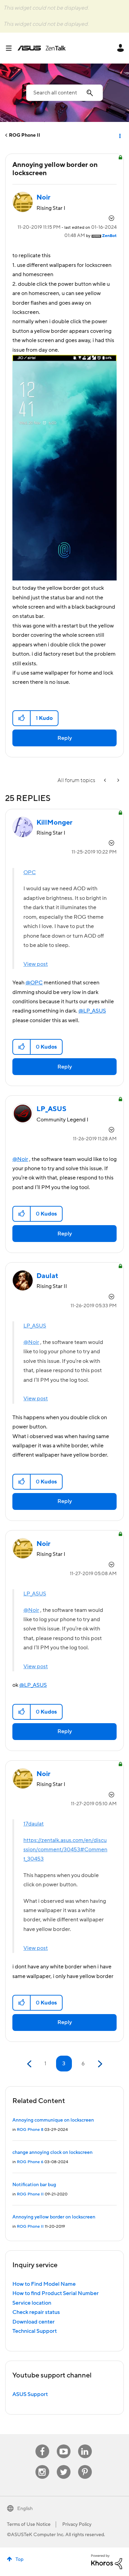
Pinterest (85, 2465)
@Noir (20, 1159)
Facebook (42, 2445)
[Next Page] (99, 2064)
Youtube (64, 2445)
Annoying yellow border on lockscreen (54, 2217)
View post (36, 964)
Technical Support (35, 2331)
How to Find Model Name (44, 2284)
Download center (34, 2322)
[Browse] (11, 48)
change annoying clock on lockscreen (52, 2153)
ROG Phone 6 (30, 2162)
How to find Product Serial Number (56, 2293)
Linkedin (85, 2445)
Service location (32, 2303)
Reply (65, 738)
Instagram (42, 2465)
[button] (22, 718)
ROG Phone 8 (30, 2130)
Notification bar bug (34, 2185)
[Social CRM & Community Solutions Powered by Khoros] (107, 2561)
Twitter (63, 2465)
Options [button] (119, 135)
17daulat (34, 1824)
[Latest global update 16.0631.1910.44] (118, 781)
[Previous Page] (30, 2064)
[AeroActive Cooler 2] (106, 781)
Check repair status (36, 2312)
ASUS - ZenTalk (42, 48)
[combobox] (64, 93)
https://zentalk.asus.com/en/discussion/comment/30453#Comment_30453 (65, 1850)
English (25, 2509)
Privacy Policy (77, 2524)
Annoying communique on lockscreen (53, 2120)
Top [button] (19, 2560)
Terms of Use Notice (29, 2524)
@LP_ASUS (92, 1011)
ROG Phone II (25, 135)
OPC (30, 872)
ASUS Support (30, 2394)
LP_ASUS (35, 1326)
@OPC (34, 983)
